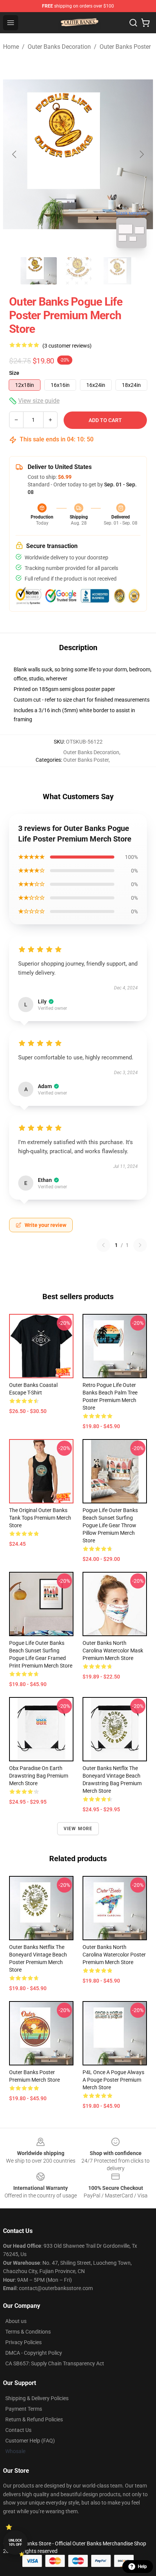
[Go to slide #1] (39, 271)
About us (16, 2321)
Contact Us (18, 2430)
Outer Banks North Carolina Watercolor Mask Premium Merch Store (113, 1651)
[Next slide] (141, 154)
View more (78, 1829)
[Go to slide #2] (78, 271)
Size (14, 373)
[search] (133, 23)
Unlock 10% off (15, 2543)
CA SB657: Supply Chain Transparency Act (55, 2363)
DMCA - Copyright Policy (34, 2353)
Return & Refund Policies (34, 2419)
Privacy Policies (23, 2342)
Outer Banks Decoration (59, 47)
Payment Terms (24, 2409)
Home (11, 47)
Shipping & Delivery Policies (37, 2398)
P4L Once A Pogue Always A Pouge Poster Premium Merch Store (113, 2080)
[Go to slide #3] (117, 271)
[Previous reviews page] (103, 1245)
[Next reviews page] (140, 1245)
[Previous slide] (15, 154)
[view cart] (145, 23)
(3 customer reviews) (67, 346)
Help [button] (142, 2567)
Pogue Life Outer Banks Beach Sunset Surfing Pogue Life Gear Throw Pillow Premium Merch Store (110, 1525)
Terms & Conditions (28, 2332)
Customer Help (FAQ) (30, 2441)
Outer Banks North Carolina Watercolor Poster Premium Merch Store (114, 1955)
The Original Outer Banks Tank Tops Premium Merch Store (40, 1518)
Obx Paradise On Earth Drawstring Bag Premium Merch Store (39, 1776)
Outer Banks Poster (125, 47)
